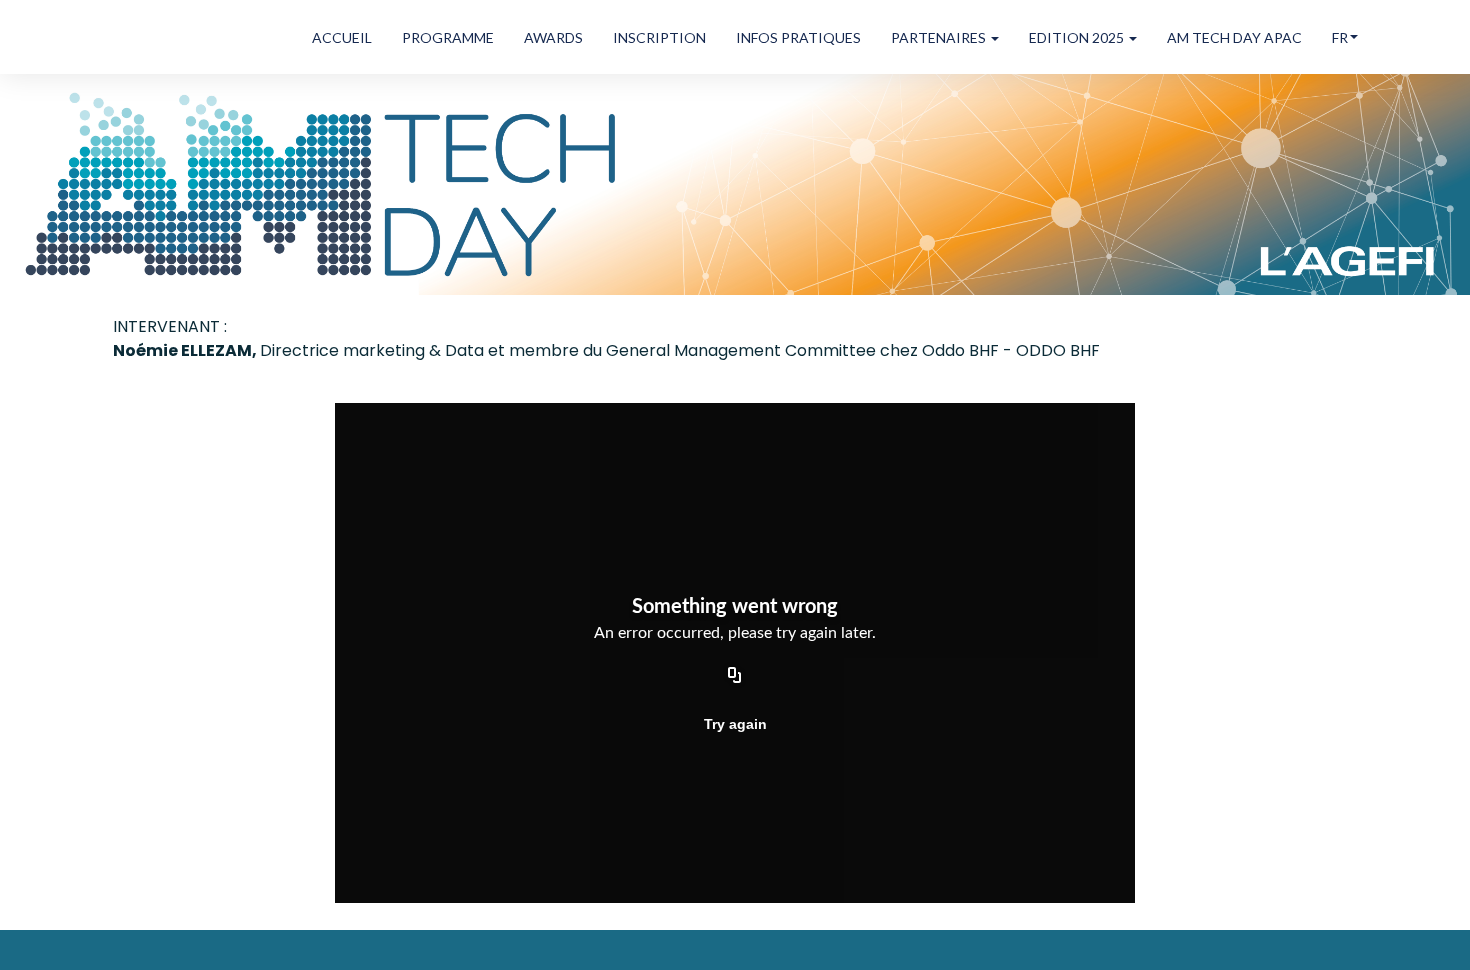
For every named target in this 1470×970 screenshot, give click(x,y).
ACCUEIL (342, 37)
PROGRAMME (448, 37)
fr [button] (1340, 37)
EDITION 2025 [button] (1078, 37)
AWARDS (553, 37)
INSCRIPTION (659, 37)
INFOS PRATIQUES (798, 37)
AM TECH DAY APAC (1234, 37)
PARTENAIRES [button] (940, 37)
